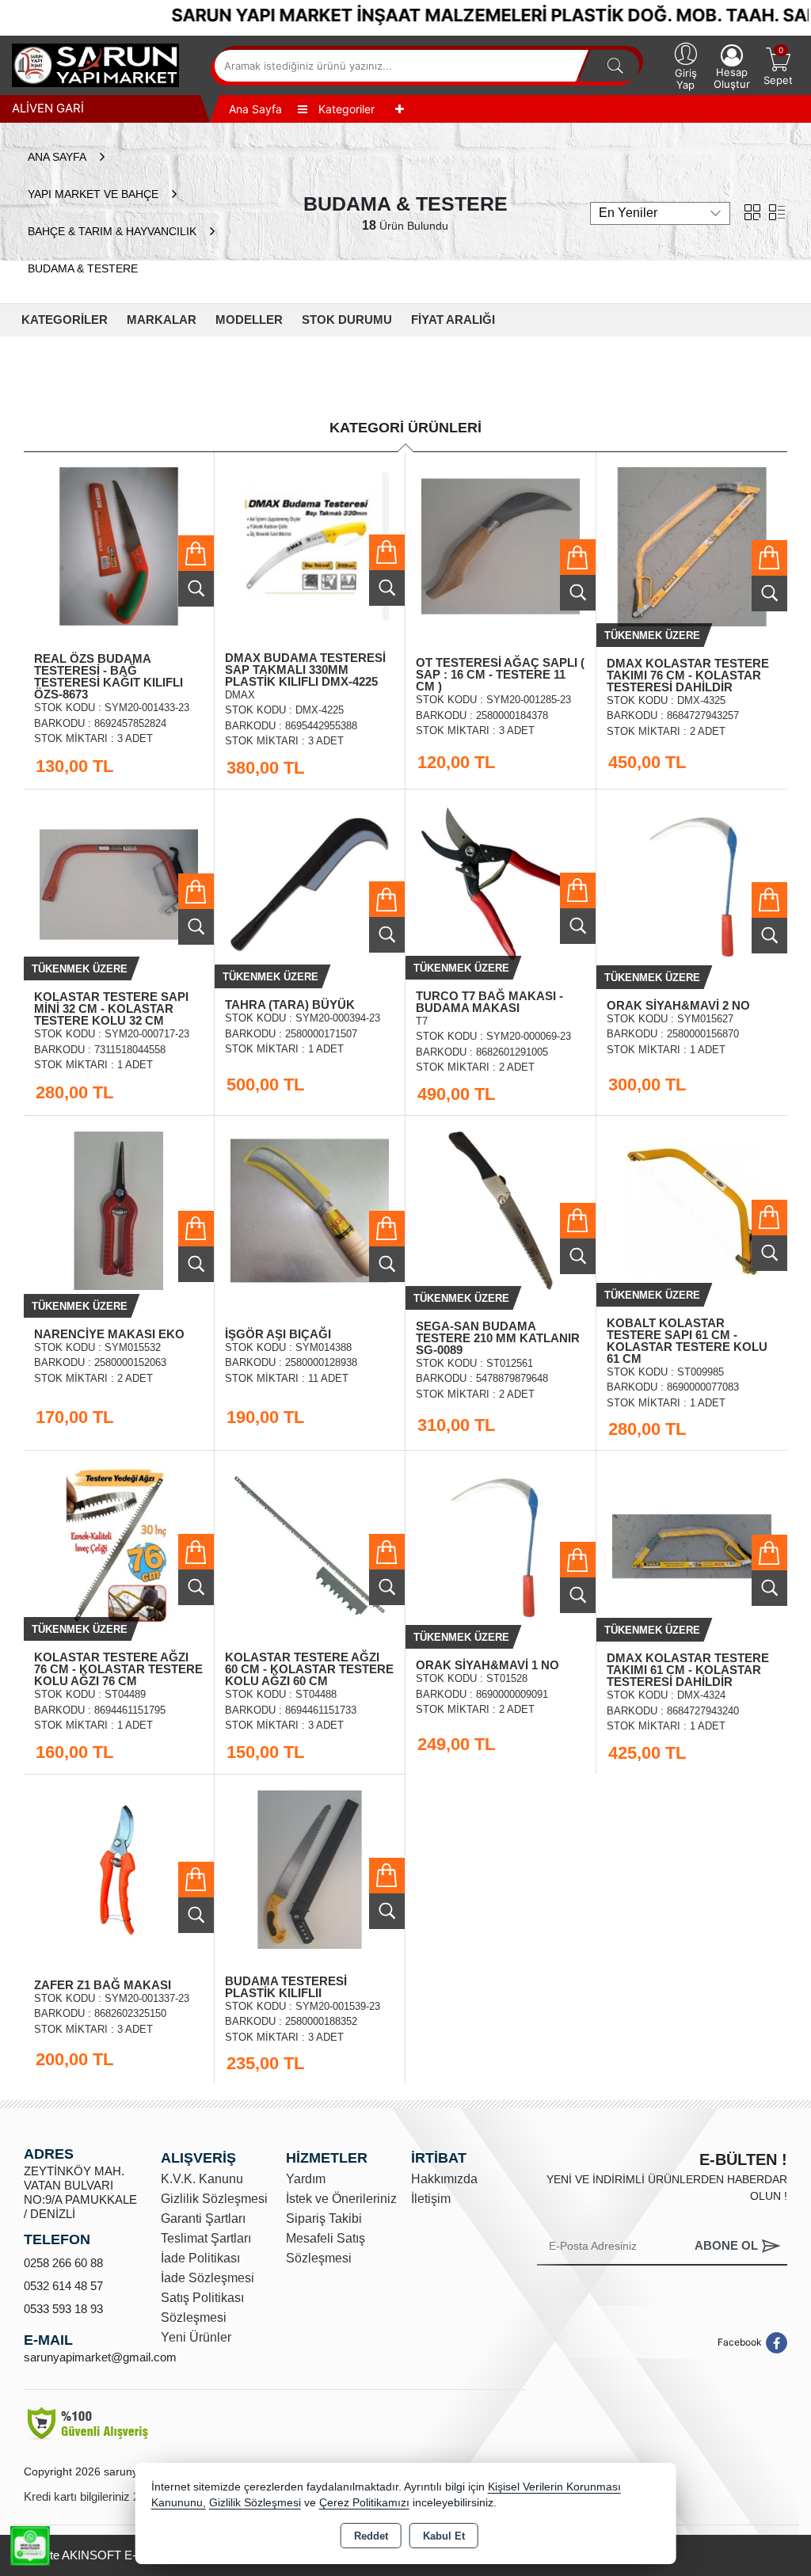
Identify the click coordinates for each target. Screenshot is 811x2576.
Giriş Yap (686, 79)
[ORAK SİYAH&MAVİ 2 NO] (692, 883)
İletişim (431, 2199)
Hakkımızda (444, 2179)
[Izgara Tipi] (752, 211)
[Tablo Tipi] (777, 211)
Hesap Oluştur (732, 78)
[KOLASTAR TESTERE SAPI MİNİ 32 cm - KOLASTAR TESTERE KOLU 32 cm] (119, 883)
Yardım (306, 2179)
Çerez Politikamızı (364, 2503)
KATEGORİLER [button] (65, 320)
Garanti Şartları (203, 2218)
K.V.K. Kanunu (202, 2179)
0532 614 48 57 (63, 2286)
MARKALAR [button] (162, 320)
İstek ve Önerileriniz (341, 2199)
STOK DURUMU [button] (347, 320)
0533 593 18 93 (63, 2309)
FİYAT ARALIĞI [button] (453, 320)
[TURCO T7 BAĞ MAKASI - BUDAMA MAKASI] (501, 883)
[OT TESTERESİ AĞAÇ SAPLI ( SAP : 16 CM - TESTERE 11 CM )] (501, 545)
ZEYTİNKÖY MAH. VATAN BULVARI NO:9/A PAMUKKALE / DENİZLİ (80, 2192)
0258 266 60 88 (63, 2263)
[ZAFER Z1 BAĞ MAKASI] (119, 1868)
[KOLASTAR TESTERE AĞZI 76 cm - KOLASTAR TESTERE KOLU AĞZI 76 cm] (119, 1544)
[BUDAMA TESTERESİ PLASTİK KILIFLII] (310, 1868)
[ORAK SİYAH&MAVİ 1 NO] (501, 1544)
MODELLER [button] (249, 320)
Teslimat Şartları (206, 2238)
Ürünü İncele (196, 589)
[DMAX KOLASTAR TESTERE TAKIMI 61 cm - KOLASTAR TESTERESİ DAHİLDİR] (692, 1545)
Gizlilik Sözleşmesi (214, 2199)
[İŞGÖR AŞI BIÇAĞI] (310, 1209)
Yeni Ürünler (196, 2337)
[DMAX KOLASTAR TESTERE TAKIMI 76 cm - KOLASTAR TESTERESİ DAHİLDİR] (692, 545)
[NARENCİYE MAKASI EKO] (119, 1209)
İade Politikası (200, 2258)
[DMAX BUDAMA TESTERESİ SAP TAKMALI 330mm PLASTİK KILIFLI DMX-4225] (310, 545)
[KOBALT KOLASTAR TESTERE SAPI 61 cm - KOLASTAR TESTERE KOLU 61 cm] (692, 1209)
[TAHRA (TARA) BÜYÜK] (310, 883)
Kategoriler (345, 109)
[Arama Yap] (615, 66)
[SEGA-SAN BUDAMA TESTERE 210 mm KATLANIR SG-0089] (501, 1209)
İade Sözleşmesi (208, 2278)
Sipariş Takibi (324, 2218)
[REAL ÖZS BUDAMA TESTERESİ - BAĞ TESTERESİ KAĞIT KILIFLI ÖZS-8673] (119, 545)
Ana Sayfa (255, 109)
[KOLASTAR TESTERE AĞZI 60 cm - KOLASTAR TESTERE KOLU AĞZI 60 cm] (310, 1544)
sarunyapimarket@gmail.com (100, 2357)
